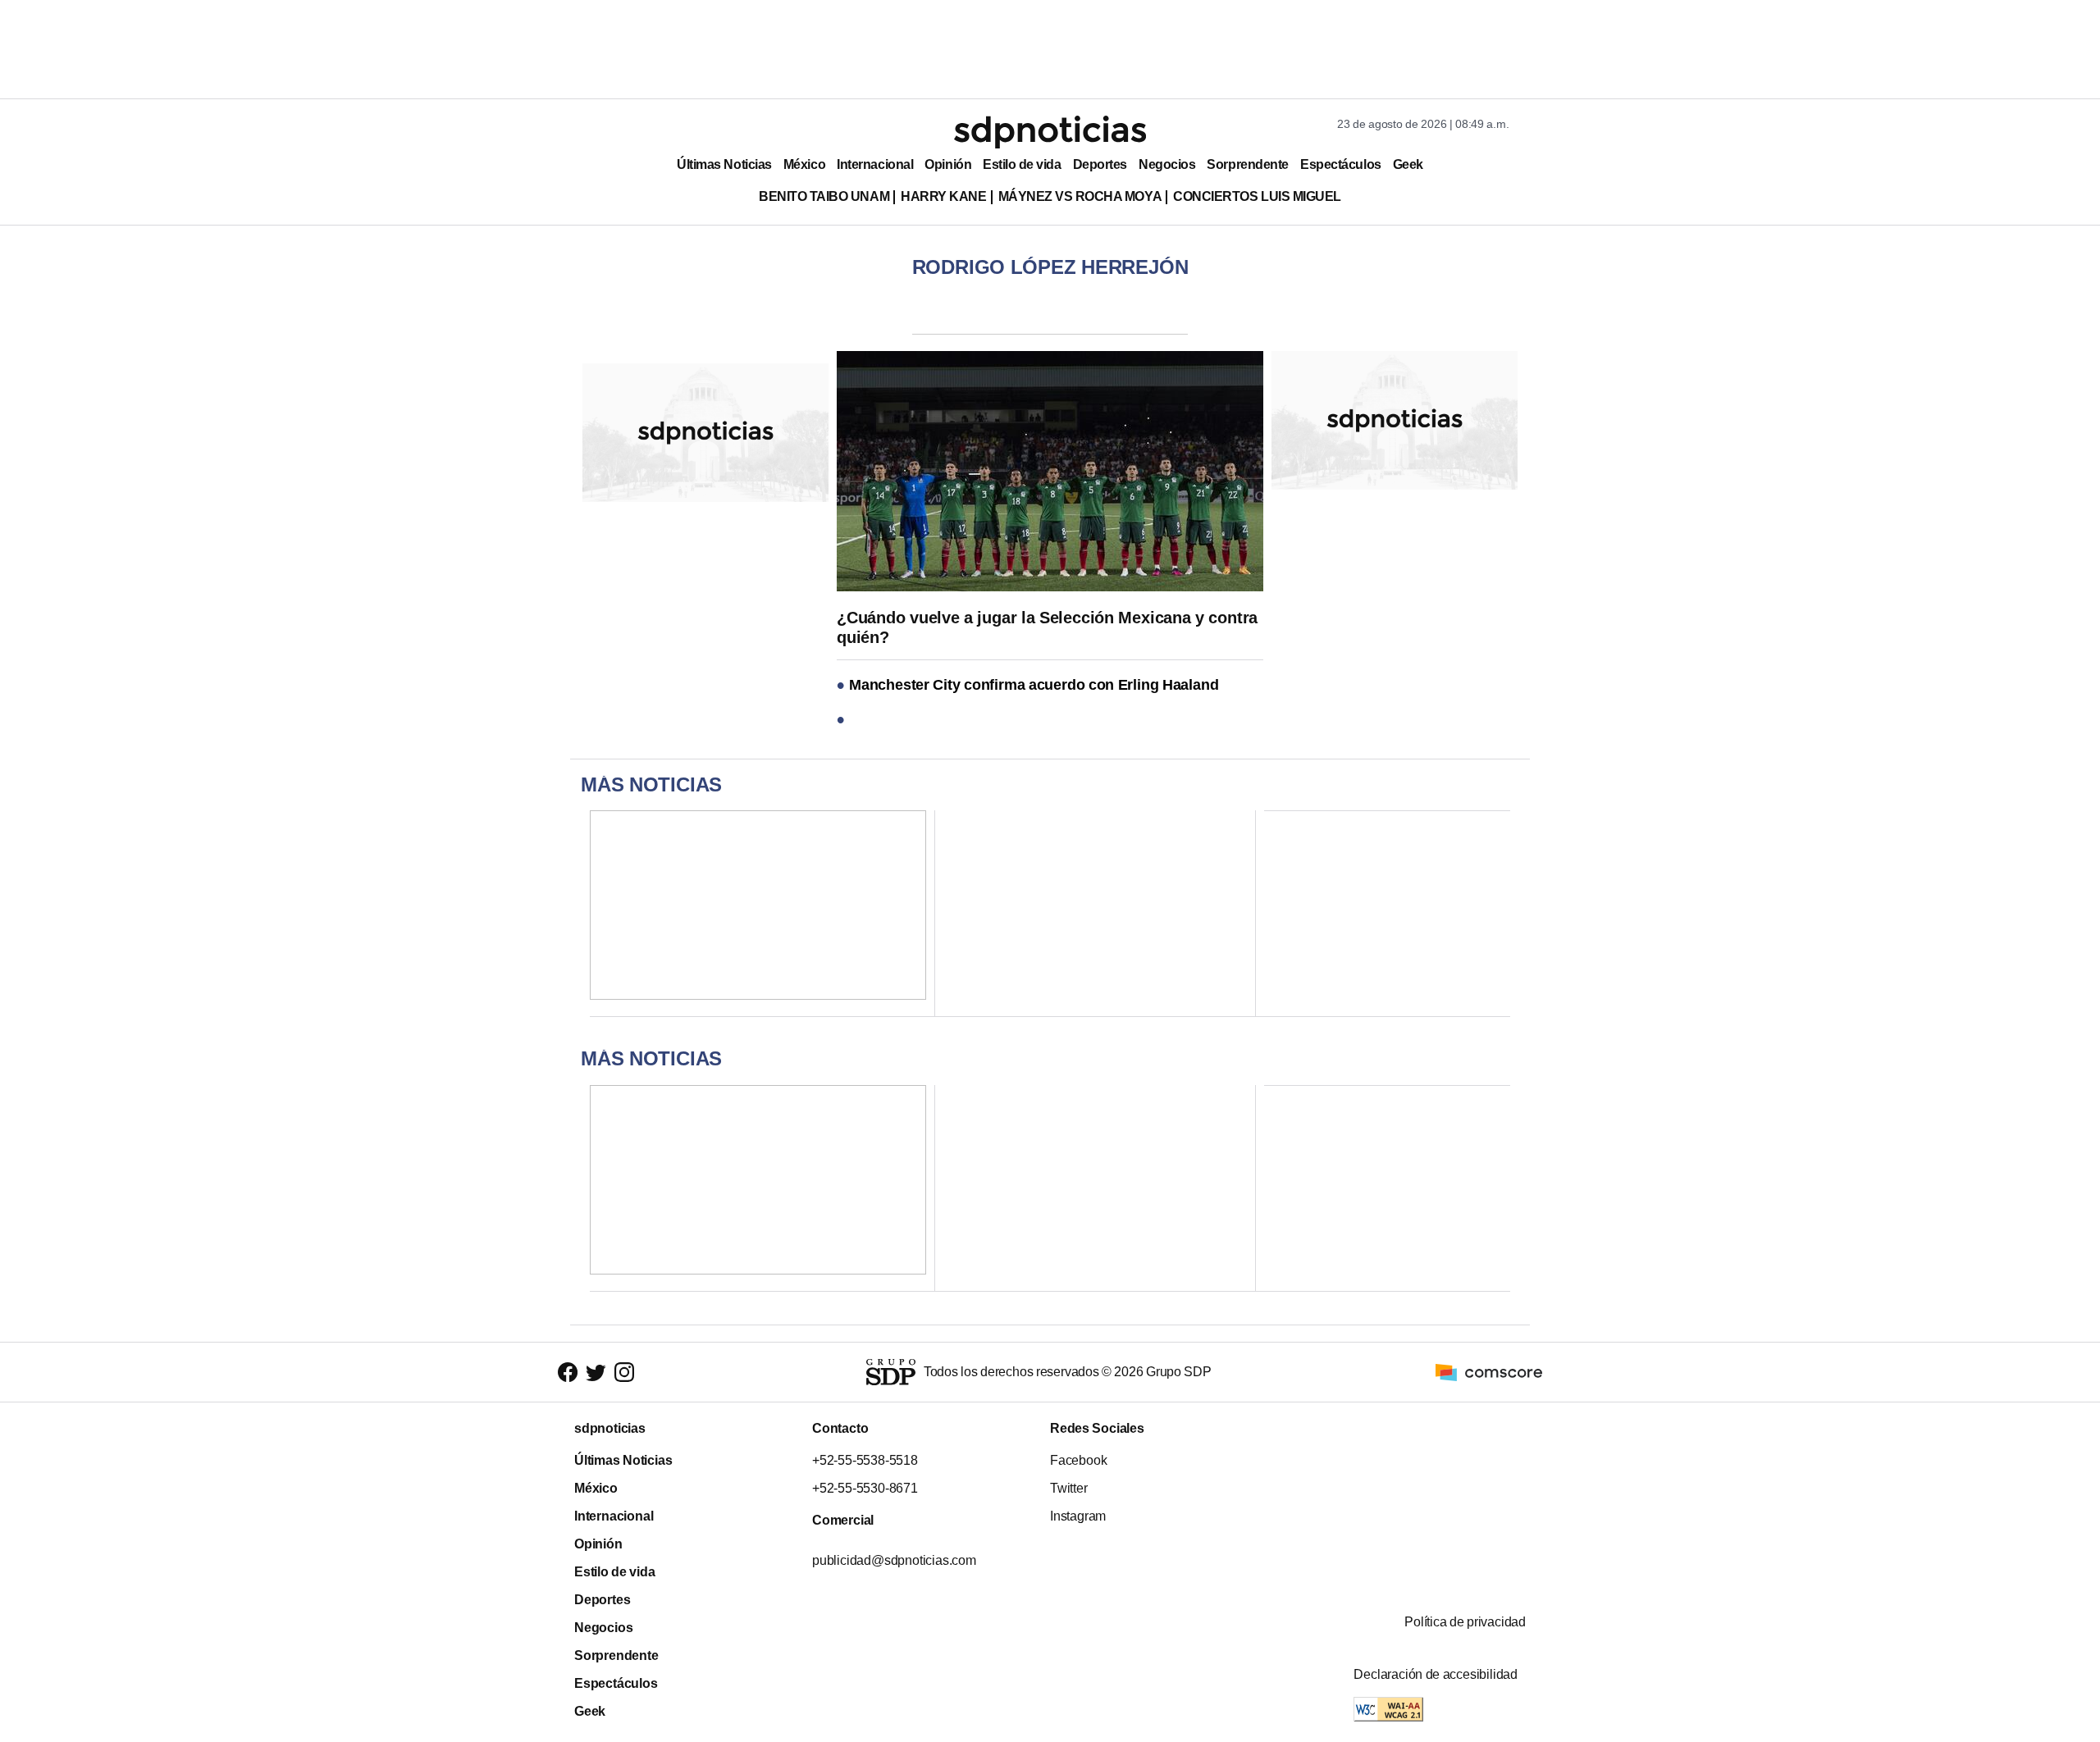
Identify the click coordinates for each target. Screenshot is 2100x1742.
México (804, 164)
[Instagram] (624, 1372)
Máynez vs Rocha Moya (1080, 196)
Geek (1408, 164)
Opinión (948, 164)
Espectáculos (1341, 164)
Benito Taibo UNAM (824, 196)
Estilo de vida (1022, 164)
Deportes (1100, 164)
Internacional (875, 164)
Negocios (1167, 164)
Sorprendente (1248, 164)
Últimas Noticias (724, 164)
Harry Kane (943, 196)
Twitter (1069, 1488)
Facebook (1078, 1460)
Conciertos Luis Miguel (1257, 196)
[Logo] (1050, 132)
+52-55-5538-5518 (865, 1460)
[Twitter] (596, 1372)
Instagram (1078, 1516)
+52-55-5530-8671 (865, 1488)
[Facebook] (568, 1372)
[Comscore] (1489, 1371)
